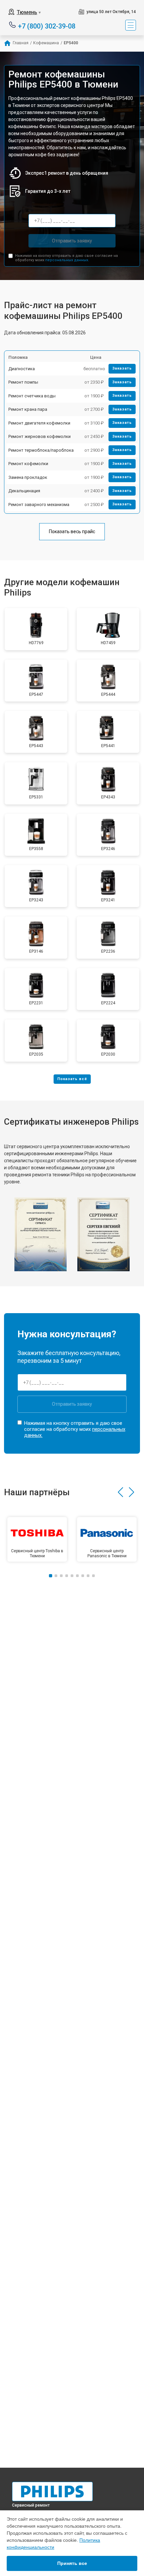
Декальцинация (24, 491)
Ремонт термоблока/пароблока (41, 450)
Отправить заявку (72, 241)
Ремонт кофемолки (28, 464)
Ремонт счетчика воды (32, 396)
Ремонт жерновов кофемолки (40, 436)
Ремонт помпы (23, 382)
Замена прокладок (28, 477)
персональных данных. (67, 260)
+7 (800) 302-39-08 (47, 26)
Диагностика (22, 369)
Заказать (122, 368)
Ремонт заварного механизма (39, 505)
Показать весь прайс (72, 531)
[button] (120, 1492)
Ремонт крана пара (28, 409)
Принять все (72, 2563)
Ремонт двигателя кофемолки (39, 423)
